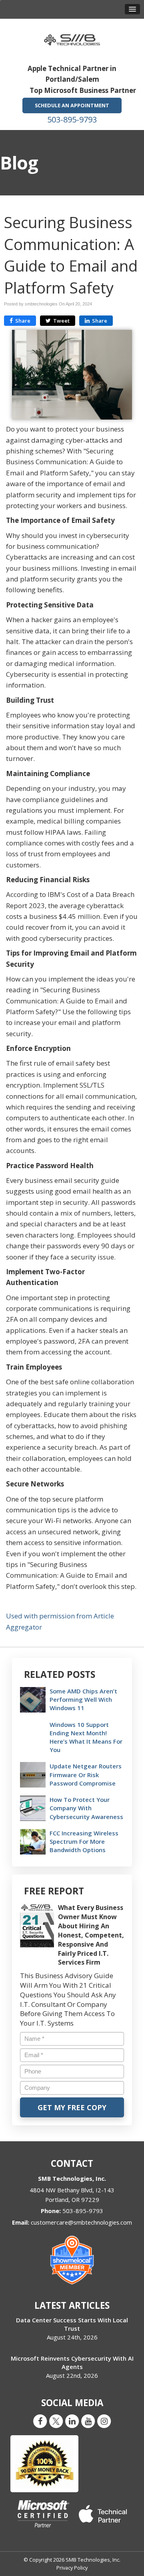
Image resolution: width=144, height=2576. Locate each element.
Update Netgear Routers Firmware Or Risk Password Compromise (86, 1774)
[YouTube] (88, 2421)
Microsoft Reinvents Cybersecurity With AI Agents (72, 2362)
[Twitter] (56, 2421)
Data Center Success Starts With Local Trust (72, 2324)
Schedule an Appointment (72, 105)
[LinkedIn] (72, 2421)
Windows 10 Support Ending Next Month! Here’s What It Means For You (86, 1737)
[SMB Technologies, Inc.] (72, 37)
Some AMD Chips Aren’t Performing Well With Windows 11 (83, 1699)
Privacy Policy (72, 2568)
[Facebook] (40, 2421)
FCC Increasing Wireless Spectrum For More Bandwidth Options (84, 1841)
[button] (132, 9)
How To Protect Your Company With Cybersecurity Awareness (86, 1808)
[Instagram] (104, 2421)
